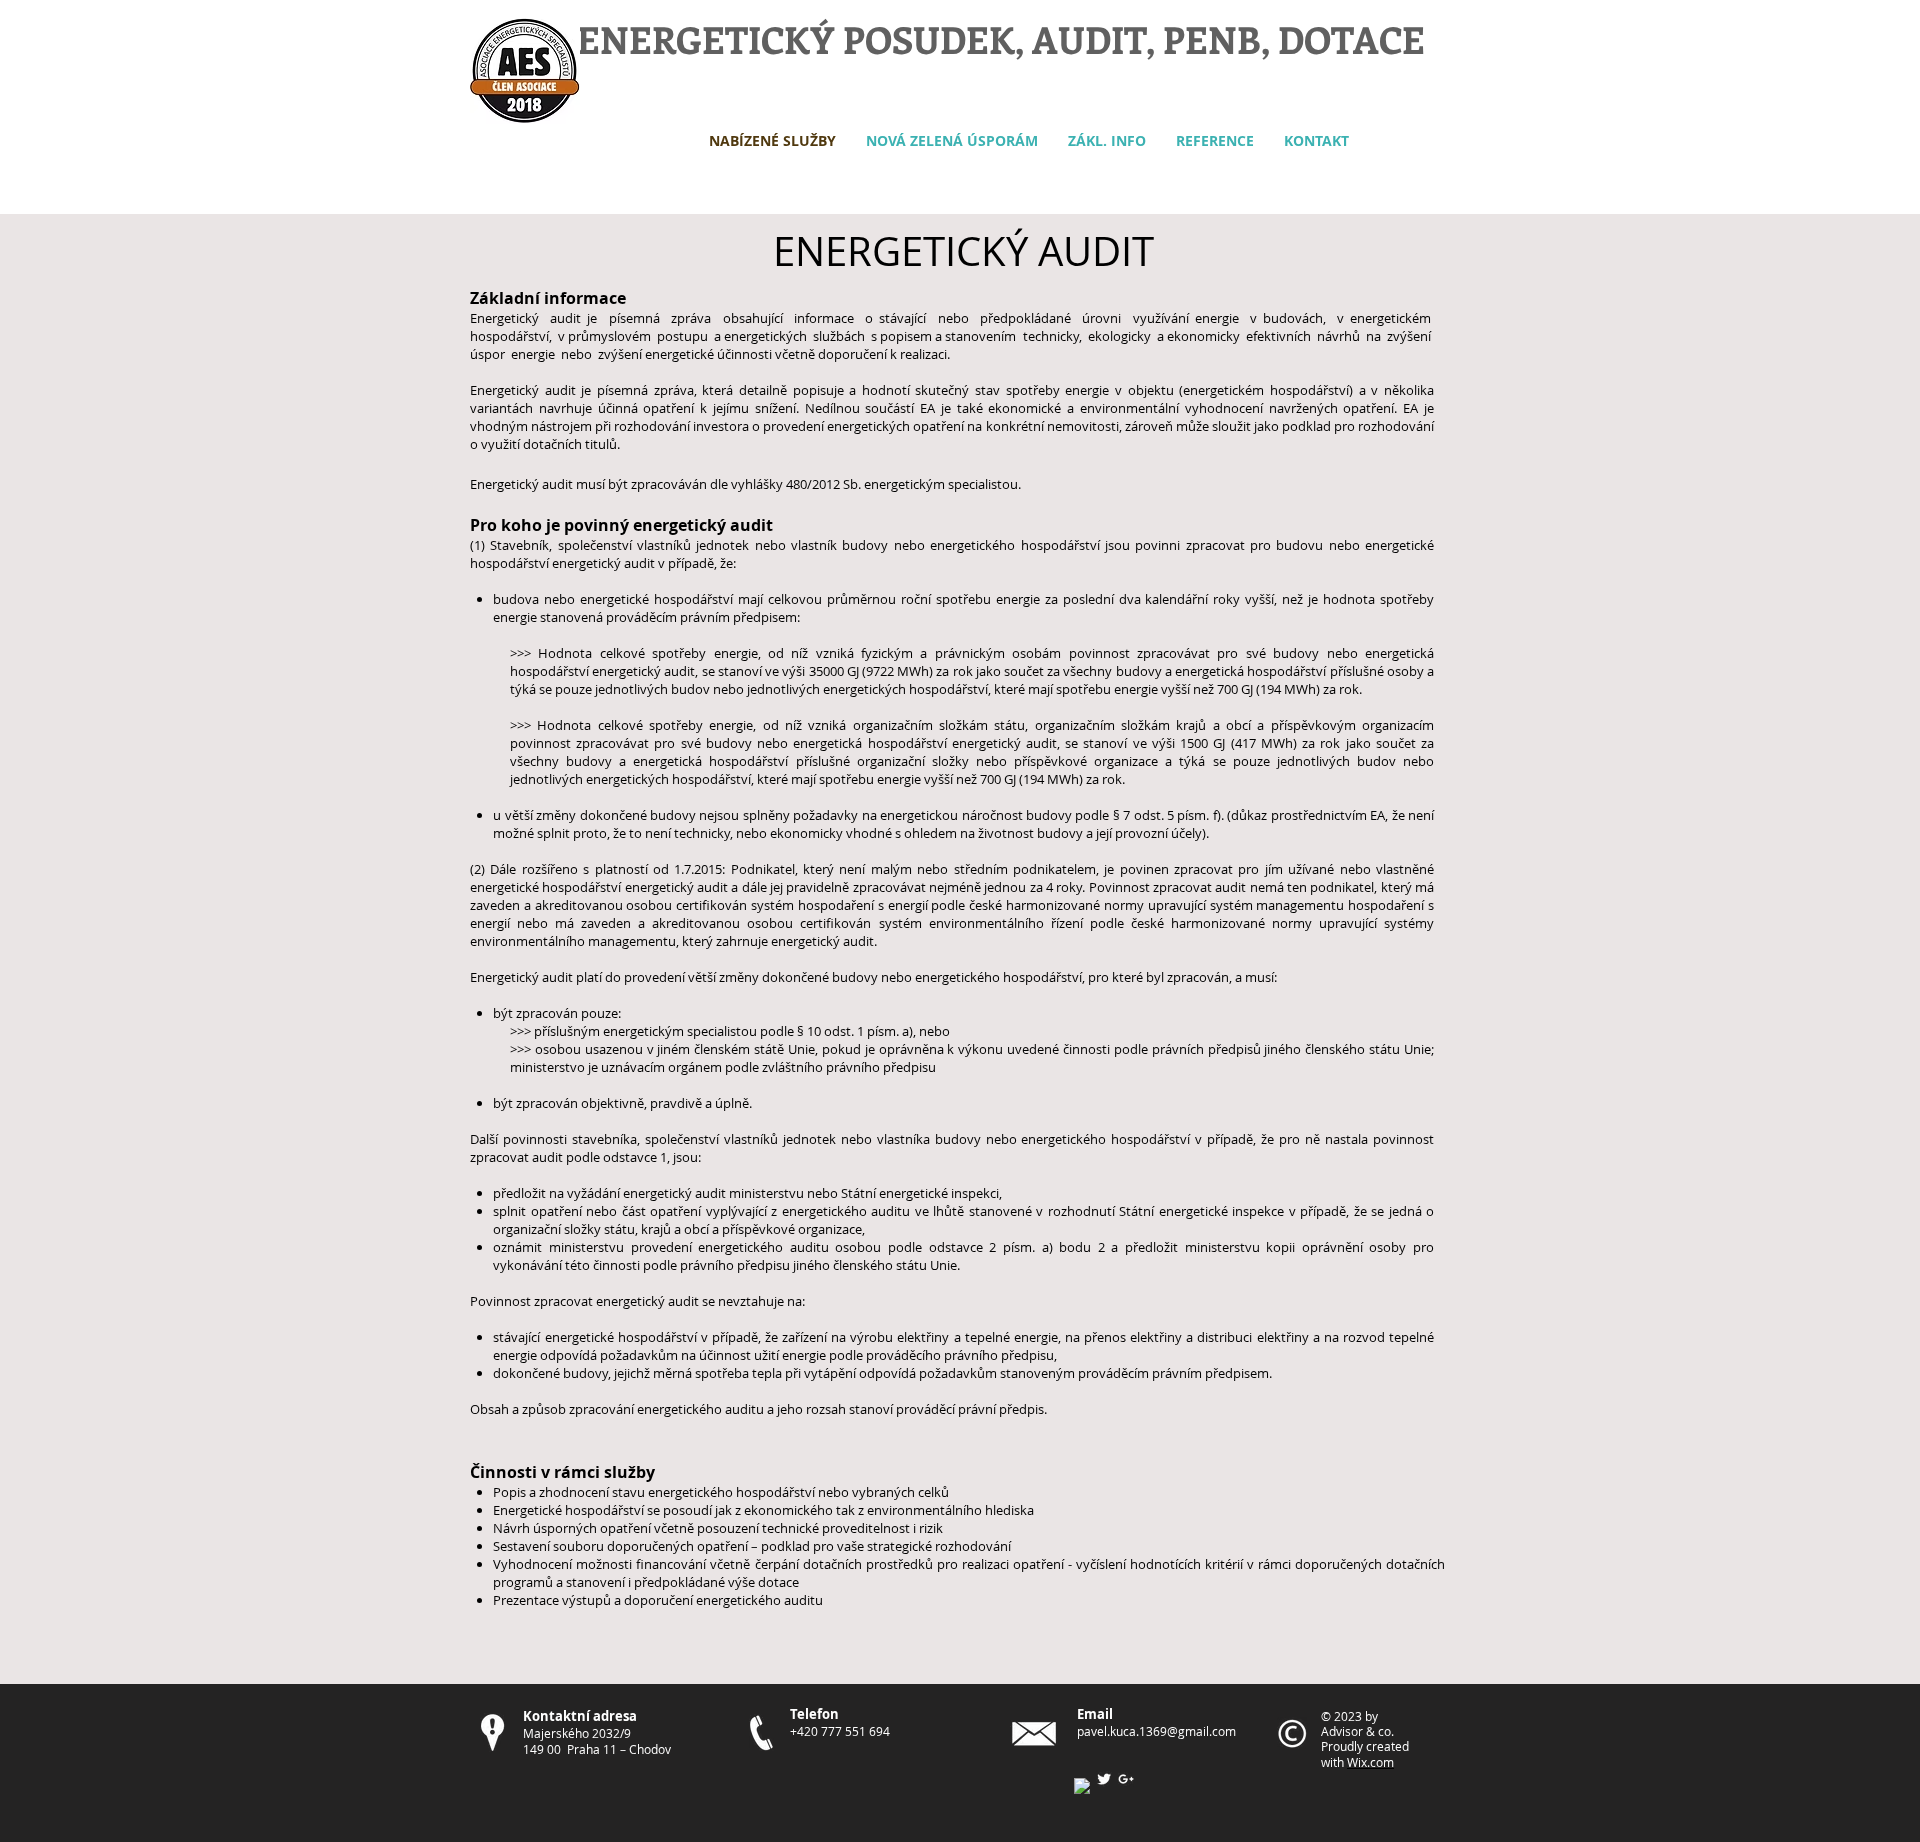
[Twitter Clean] (1104, 1779)
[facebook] (1082, 1786)
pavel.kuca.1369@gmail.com (1156, 1731)
